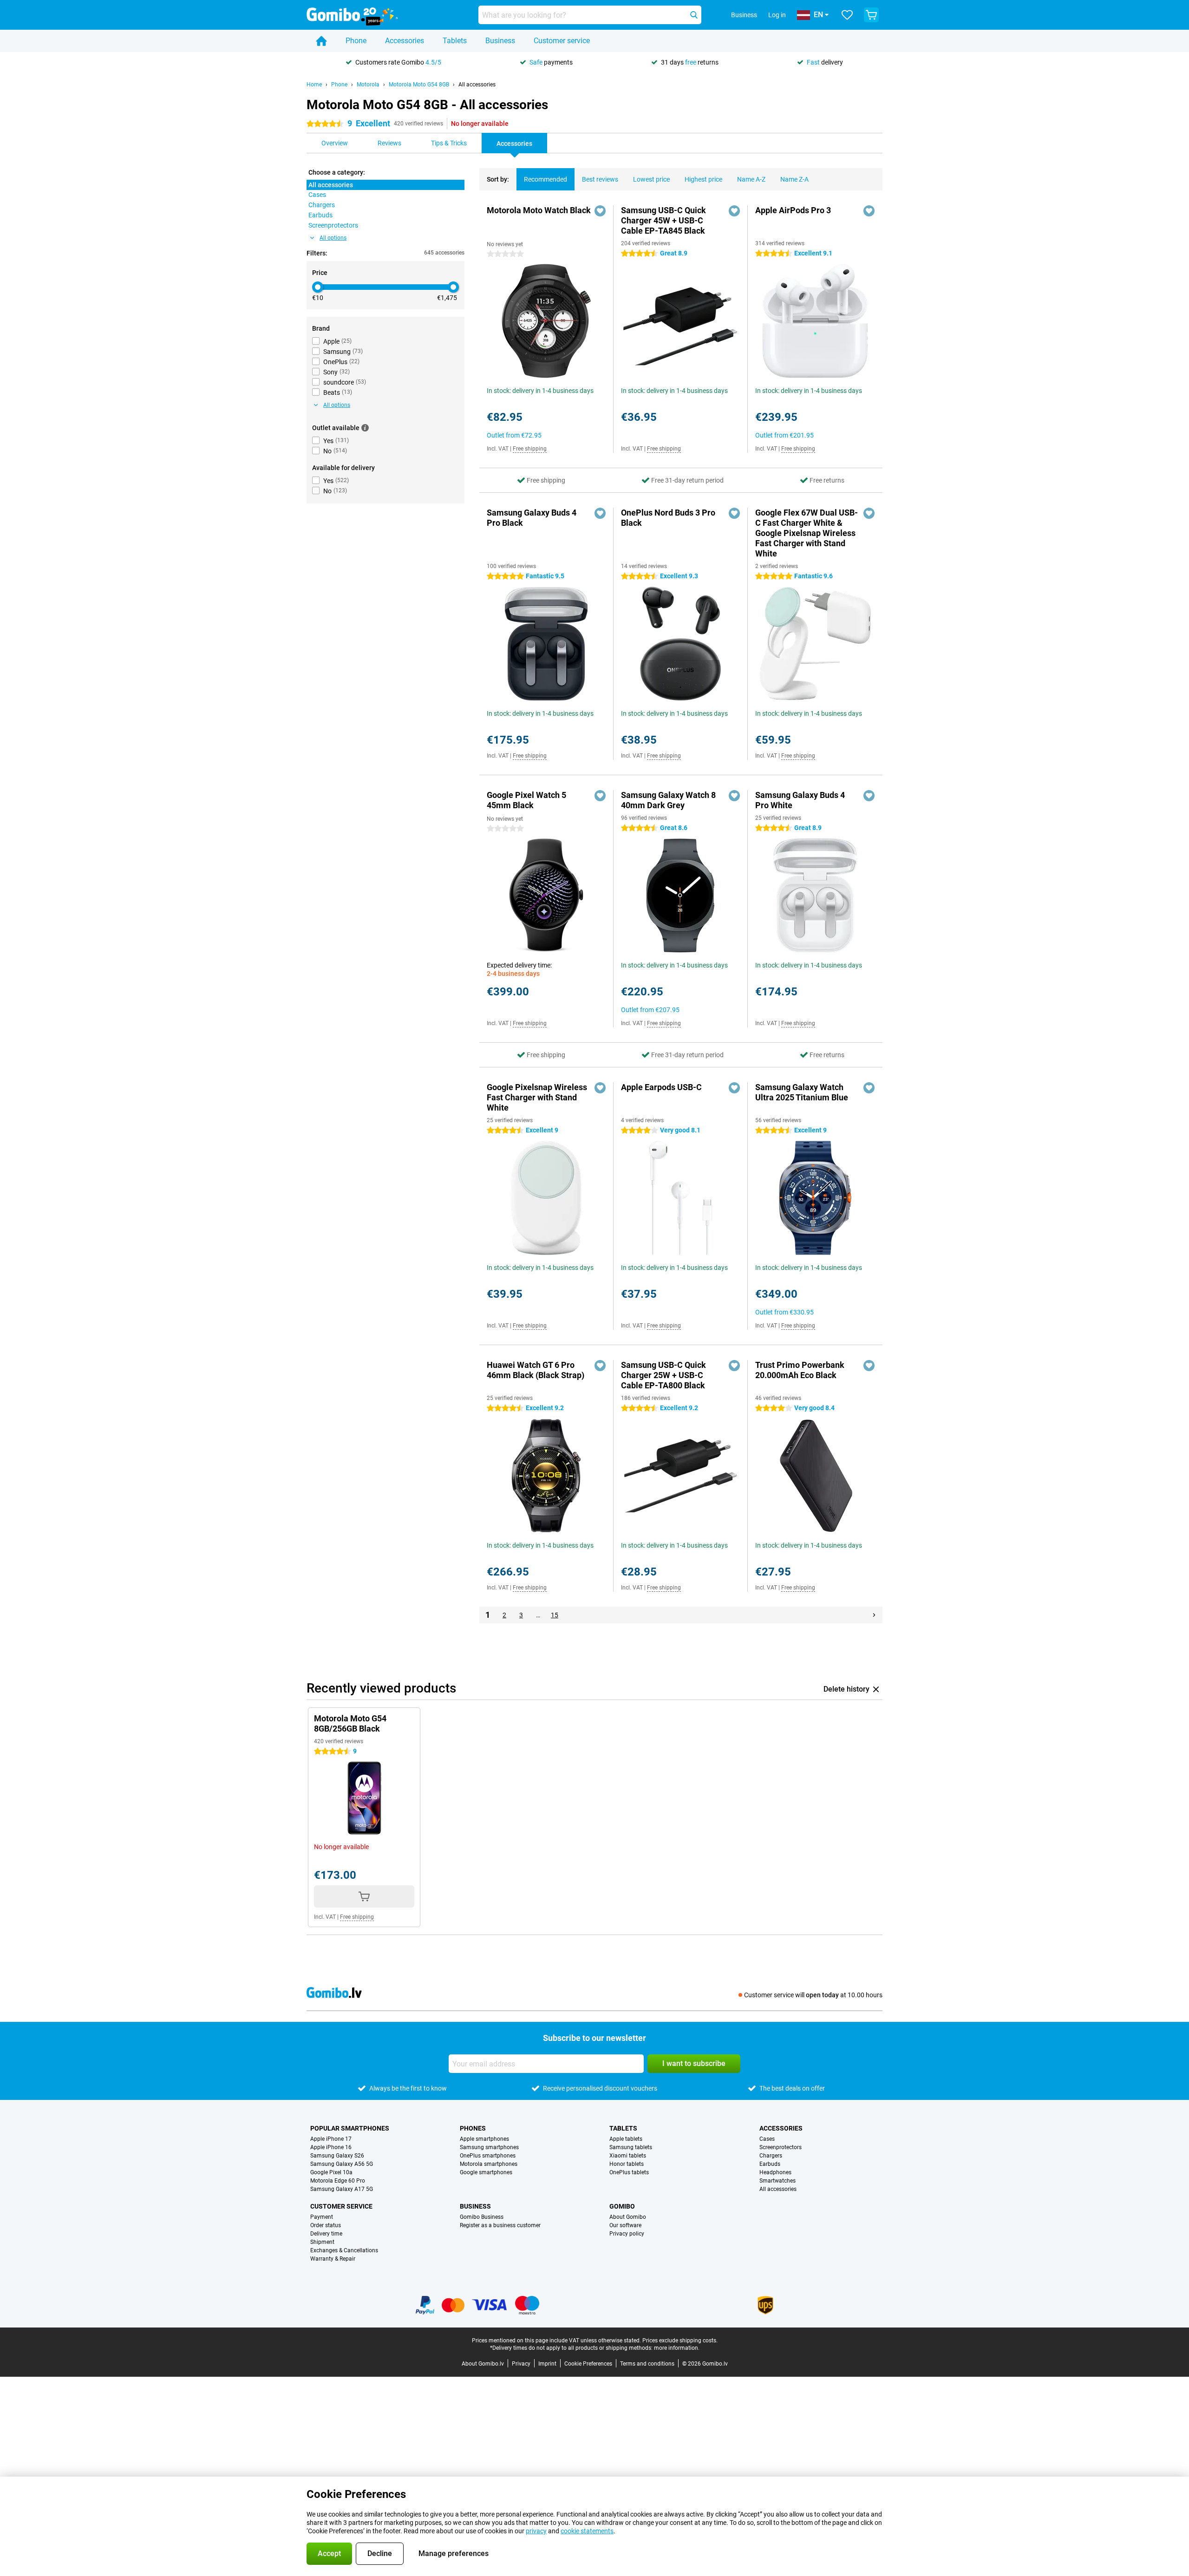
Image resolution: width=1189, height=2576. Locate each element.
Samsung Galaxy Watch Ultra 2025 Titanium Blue (802, 1092)
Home (314, 85)
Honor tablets (627, 2164)
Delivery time (326, 2234)
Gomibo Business (482, 2217)
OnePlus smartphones (488, 2156)
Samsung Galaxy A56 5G (342, 2164)
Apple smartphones (484, 2139)
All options (333, 238)
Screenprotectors (781, 2147)
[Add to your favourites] (600, 211)
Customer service (562, 41)
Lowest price (651, 179)
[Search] (694, 15)
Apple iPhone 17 (331, 2139)
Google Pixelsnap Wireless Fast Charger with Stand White (537, 1097)
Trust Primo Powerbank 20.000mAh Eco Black (800, 1370)
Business (500, 41)
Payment (322, 2217)
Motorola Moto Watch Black (539, 210)
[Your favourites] (847, 15)
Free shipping (530, 449)
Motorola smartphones (489, 2164)
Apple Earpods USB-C (661, 1087)
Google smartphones (486, 2172)
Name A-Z (751, 179)
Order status (326, 2225)
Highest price (703, 179)
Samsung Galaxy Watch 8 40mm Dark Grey (668, 800)
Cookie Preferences (588, 2364)
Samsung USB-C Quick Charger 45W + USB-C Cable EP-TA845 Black (663, 220)
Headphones (775, 2172)
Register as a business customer (500, 2225)
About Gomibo (628, 2217)
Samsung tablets (631, 2147)
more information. (677, 2348)
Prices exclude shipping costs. (680, 2341)
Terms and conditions (647, 2364)
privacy (536, 2531)
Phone (356, 41)
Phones (473, 2128)
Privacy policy (627, 2234)
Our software (625, 2225)
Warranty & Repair (333, 2259)
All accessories (477, 85)
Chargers (771, 2156)
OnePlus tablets (629, 2172)
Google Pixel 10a (331, 2172)
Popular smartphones (350, 2128)
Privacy (521, 2364)
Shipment (322, 2242)
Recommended (546, 179)
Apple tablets (626, 2139)
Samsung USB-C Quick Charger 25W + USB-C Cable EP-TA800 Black (663, 1375)
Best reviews (600, 179)
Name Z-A (794, 179)
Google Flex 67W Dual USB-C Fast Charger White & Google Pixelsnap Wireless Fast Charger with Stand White (807, 533)
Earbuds (770, 2164)
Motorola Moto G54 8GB (419, 85)
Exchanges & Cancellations (344, 2250)
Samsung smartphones (489, 2147)
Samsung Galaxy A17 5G (342, 2189)
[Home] (321, 41)
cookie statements (587, 2531)
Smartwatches (777, 2181)
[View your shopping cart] (871, 15)
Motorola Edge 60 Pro (338, 2181)
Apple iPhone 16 (331, 2147)
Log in (777, 15)
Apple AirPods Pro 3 (793, 210)
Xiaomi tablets (628, 2156)
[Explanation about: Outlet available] (365, 428)
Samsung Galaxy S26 (337, 2156)
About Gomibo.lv (483, 2364)
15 (555, 1615)
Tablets (455, 41)
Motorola (368, 85)
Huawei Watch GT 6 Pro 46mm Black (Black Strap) (536, 1370)
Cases (767, 2139)
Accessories (405, 41)
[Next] (874, 1615)
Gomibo (622, 2206)
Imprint (547, 2364)
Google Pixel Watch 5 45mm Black (526, 800)
